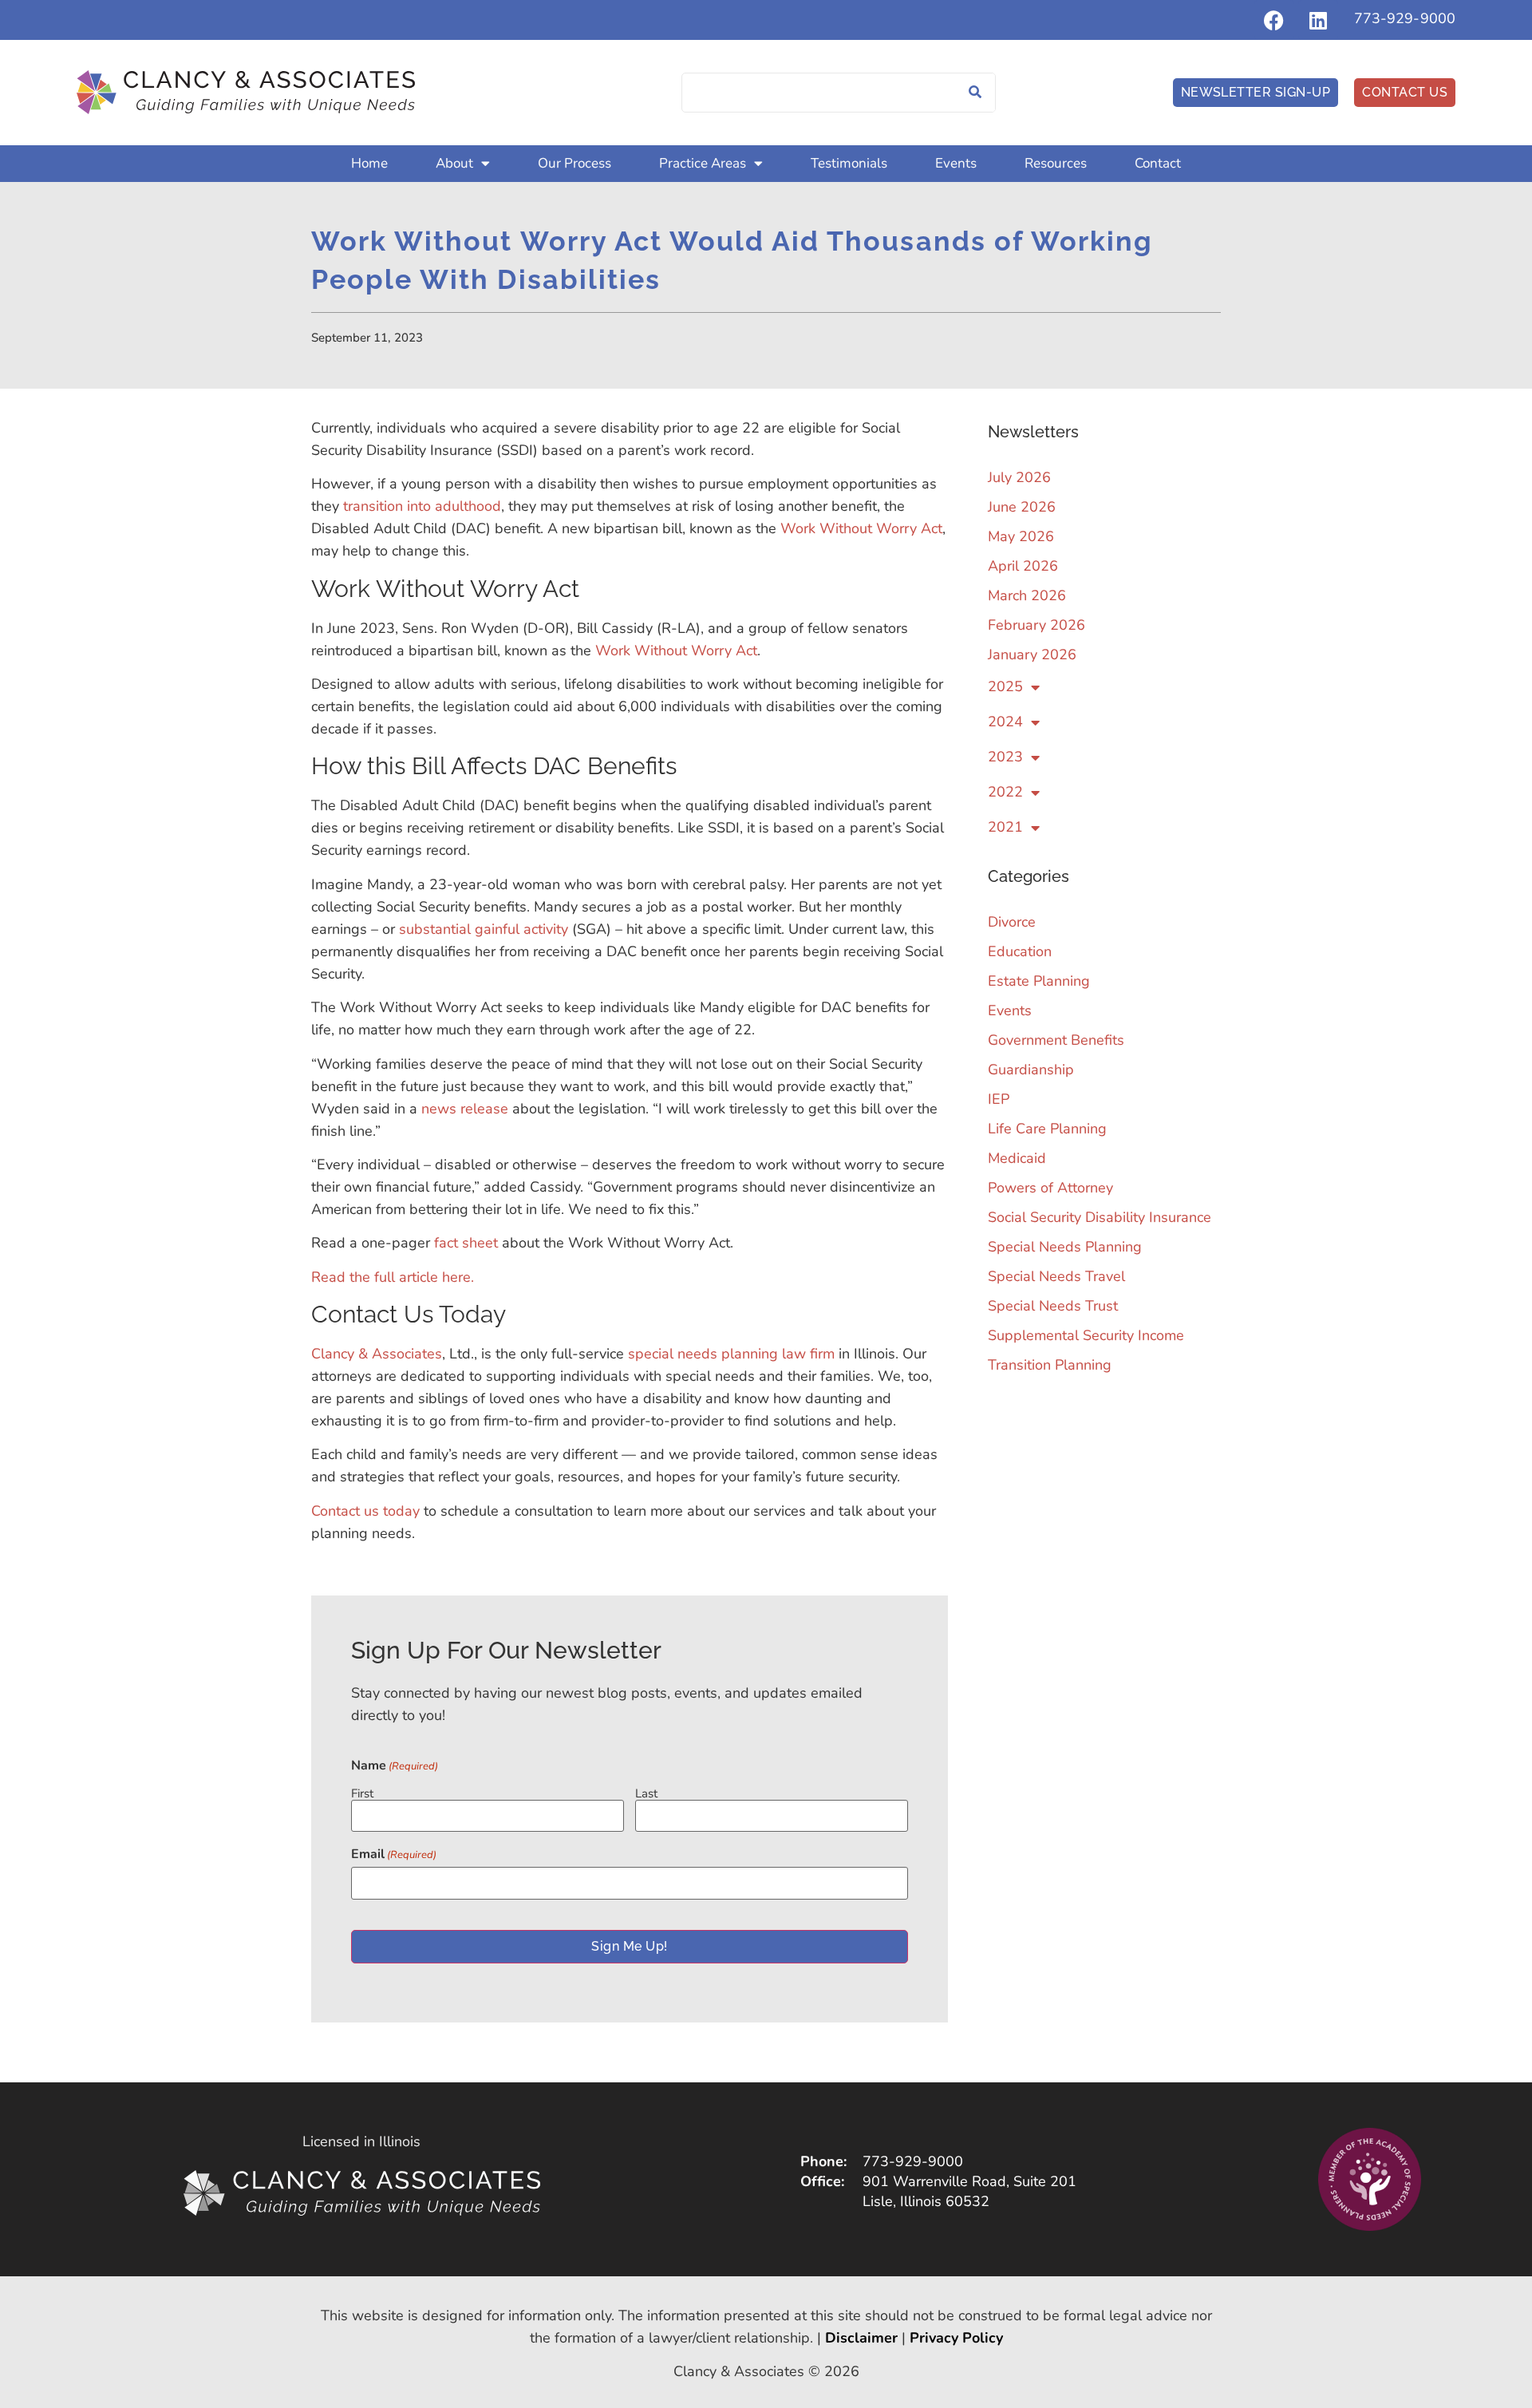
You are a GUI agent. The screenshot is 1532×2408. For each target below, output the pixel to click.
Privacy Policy (956, 2338)
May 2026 (1021, 536)
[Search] (975, 93)
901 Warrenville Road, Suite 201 (969, 2181)
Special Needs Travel (1056, 1276)
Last (646, 1793)
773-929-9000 (1405, 18)
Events (956, 163)
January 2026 (1032, 654)
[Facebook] (1274, 20)
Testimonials (849, 163)
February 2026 (1036, 625)
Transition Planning (1050, 1365)
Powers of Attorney (1050, 1188)
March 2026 (1027, 595)
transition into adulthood (422, 506)
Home (369, 163)
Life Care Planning (1047, 1129)
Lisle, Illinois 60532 (926, 2201)
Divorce (1012, 922)
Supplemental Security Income (1086, 1335)
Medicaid (1017, 1158)
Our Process (574, 163)
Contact (1158, 163)
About (454, 163)
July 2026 (1019, 477)
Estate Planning (1039, 981)
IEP (999, 1099)
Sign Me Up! (629, 1946)
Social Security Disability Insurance (1100, 1217)
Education (1020, 951)
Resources (1056, 163)
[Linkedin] (1318, 20)
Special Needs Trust (1053, 1306)
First (362, 1793)
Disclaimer (861, 2338)
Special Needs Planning (1065, 1247)
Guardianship (1031, 1070)
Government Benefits (1056, 1040)
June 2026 (1022, 507)
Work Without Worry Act (861, 528)
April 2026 (1023, 566)
